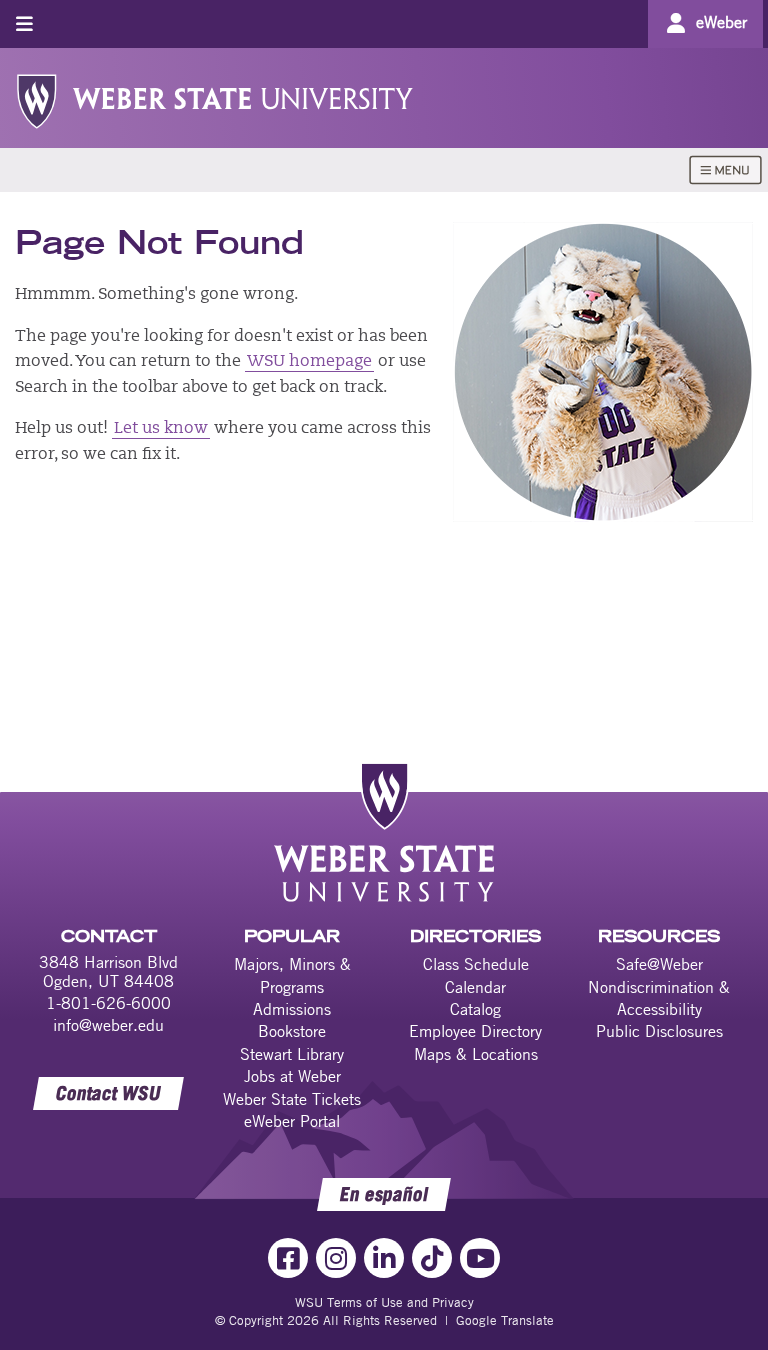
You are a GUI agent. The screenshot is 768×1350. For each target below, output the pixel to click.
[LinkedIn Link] (384, 1258)
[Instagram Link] (336, 1258)
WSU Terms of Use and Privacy (384, 1302)
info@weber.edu (108, 1025)
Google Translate (505, 1320)
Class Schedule (476, 964)
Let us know (161, 429)
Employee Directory (475, 1031)
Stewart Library (292, 1054)
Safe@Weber (659, 964)
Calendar (475, 987)
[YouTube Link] (480, 1258)
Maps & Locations (476, 1054)
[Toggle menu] (24, 23)
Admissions (292, 1009)
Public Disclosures (659, 1031)
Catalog (475, 1009)
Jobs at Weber (292, 1076)
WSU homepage (309, 362)
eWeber (721, 22)
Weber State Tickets (292, 1099)
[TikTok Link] (432, 1258)
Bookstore (292, 1031)
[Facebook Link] (288, 1258)
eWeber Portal (292, 1121)
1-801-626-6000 (108, 1003)
